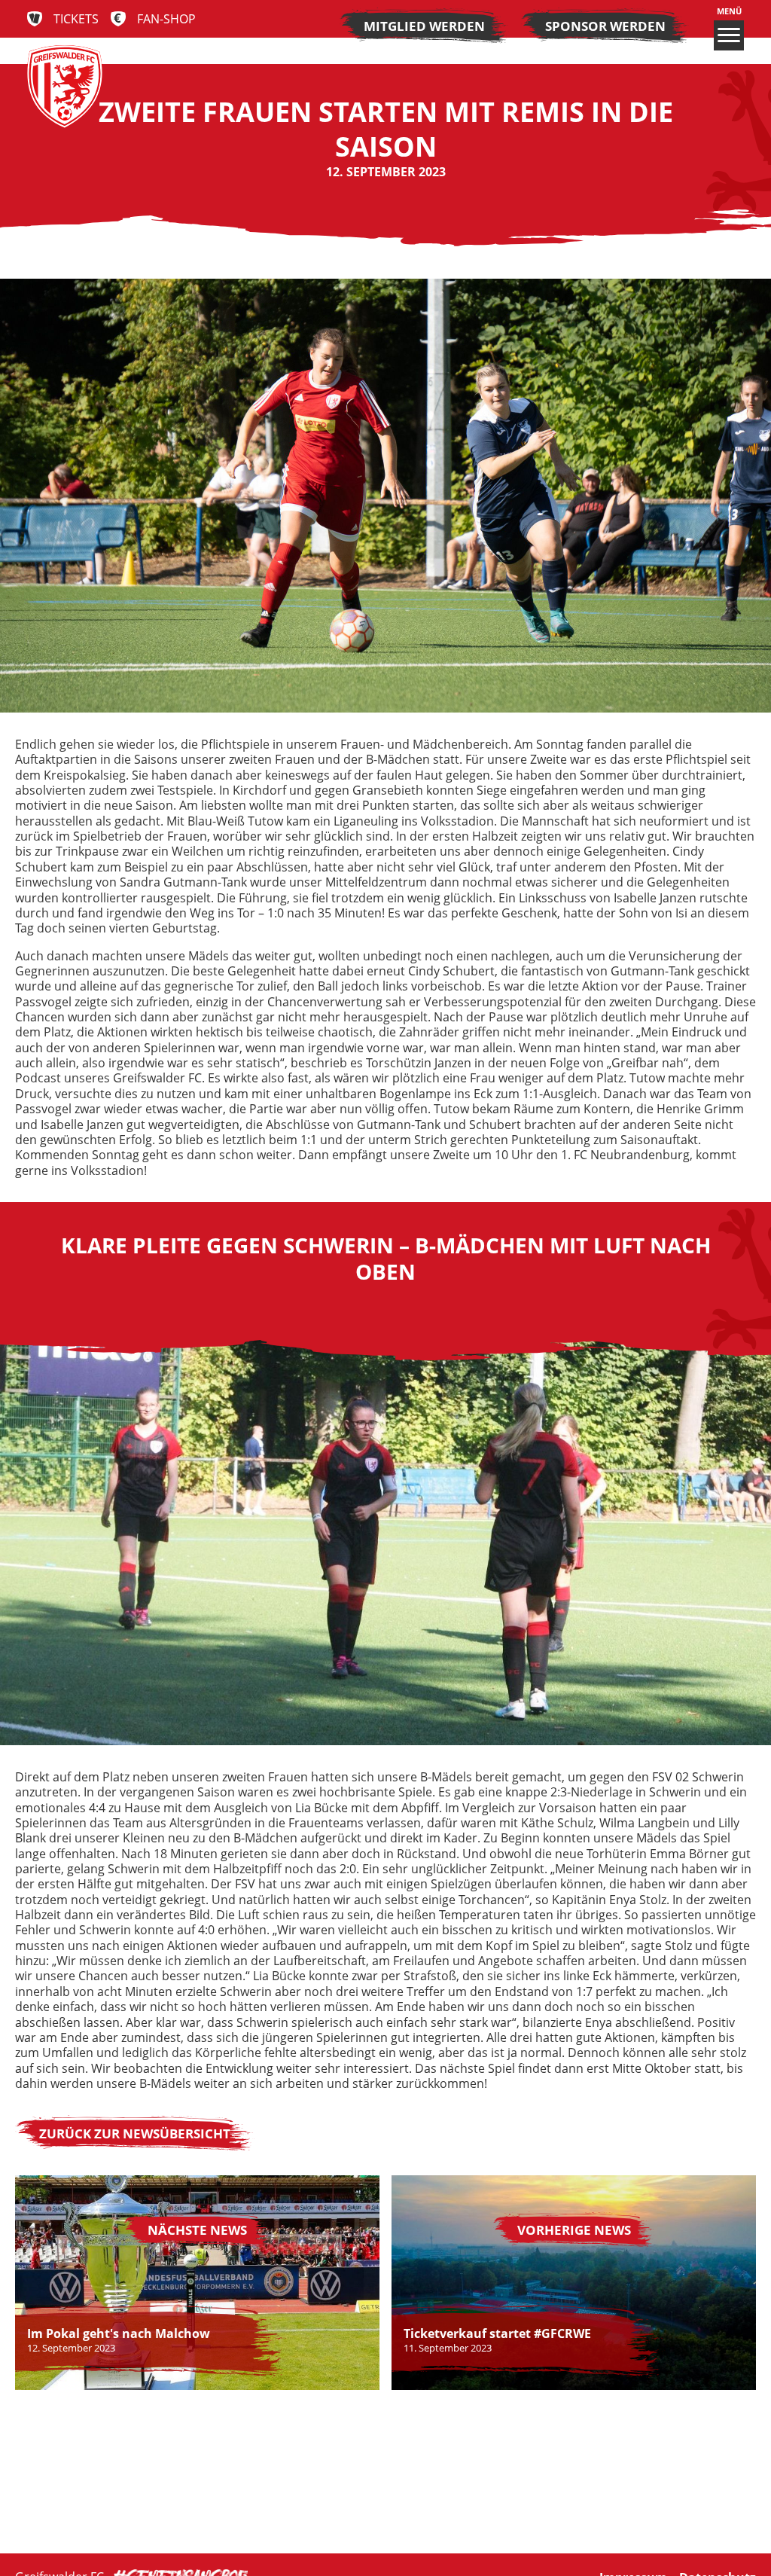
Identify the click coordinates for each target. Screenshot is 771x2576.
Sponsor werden (605, 26)
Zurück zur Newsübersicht (135, 2133)
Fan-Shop (166, 19)
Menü (729, 11)
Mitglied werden (424, 26)
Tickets (76, 19)
